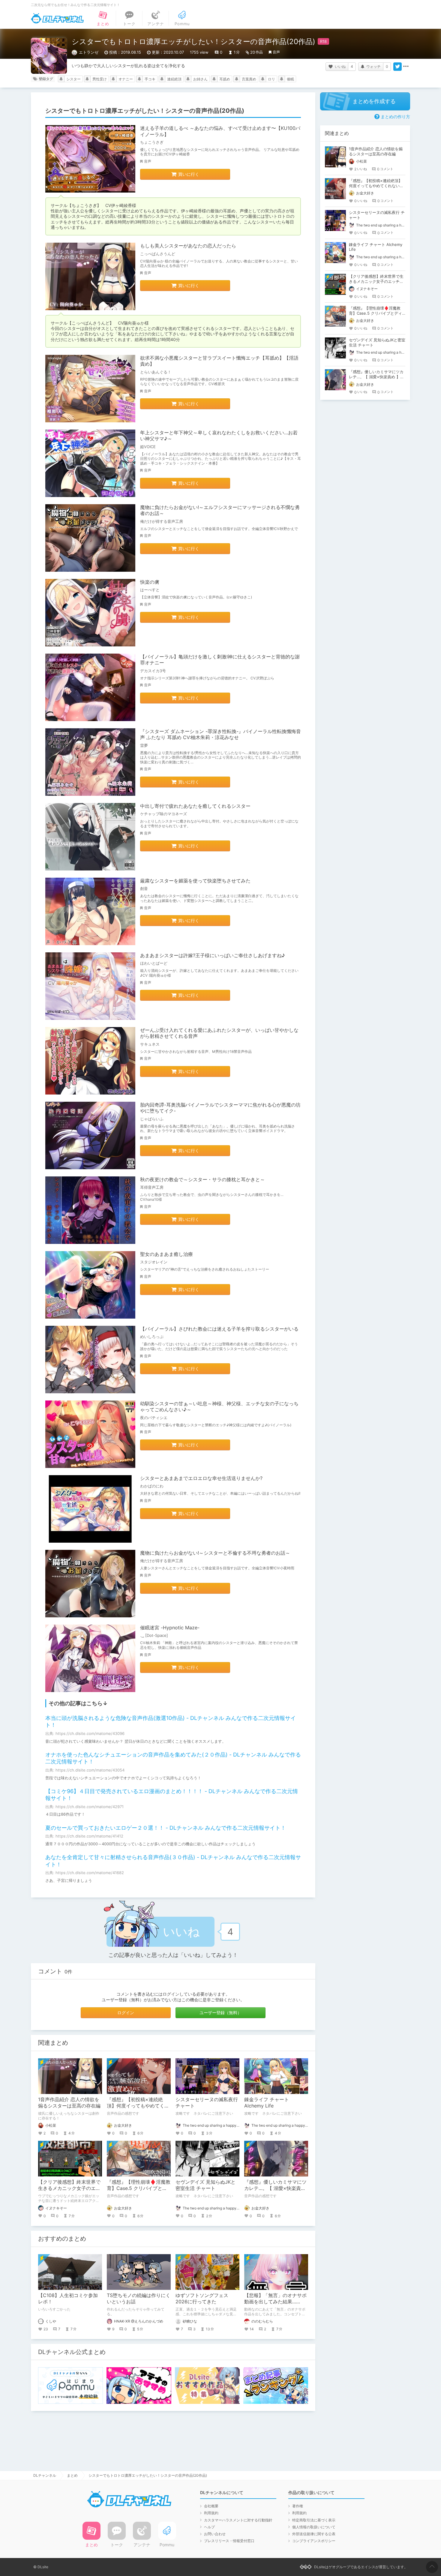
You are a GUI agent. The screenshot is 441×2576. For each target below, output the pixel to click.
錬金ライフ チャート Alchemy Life (267, 2103)
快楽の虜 (150, 582)
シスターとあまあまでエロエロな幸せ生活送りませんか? (201, 1478)
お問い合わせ (215, 2534)
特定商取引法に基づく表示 (314, 2520)
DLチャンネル (57, 18)
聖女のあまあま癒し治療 (166, 1254)
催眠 (290, 79)
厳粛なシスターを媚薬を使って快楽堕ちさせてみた (195, 881)
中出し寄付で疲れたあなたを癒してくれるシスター (195, 806)
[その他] (406, 67)
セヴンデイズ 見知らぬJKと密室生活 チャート (205, 2185)
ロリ (271, 79)
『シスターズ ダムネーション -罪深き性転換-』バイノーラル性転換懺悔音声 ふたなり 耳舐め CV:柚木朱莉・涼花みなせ (220, 734)
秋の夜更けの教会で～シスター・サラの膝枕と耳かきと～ (202, 1179)
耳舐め (225, 79)
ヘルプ (209, 2527)
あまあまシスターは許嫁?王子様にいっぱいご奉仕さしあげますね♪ (213, 955)
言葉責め (249, 79)
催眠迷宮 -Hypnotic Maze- (170, 1628)
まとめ (72, 2475)
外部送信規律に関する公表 (314, 2534)
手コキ (150, 79)
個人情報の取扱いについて (314, 2527)
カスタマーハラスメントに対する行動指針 (238, 2520)
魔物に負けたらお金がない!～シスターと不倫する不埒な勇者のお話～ (215, 1553)
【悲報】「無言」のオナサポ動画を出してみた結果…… (275, 2298)
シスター (73, 79)
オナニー (126, 79)
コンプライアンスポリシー (314, 2541)
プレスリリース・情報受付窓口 (229, 2541)
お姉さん (200, 79)
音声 (276, 52)
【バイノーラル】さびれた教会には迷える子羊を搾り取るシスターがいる (219, 1329)
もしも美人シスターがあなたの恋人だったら (188, 246)
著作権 (298, 2506)
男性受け (100, 79)
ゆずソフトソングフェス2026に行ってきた (202, 2298)
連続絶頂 (174, 79)
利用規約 (211, 2513)
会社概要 (211, 2506)
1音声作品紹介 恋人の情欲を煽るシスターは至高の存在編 (69, 2103)
